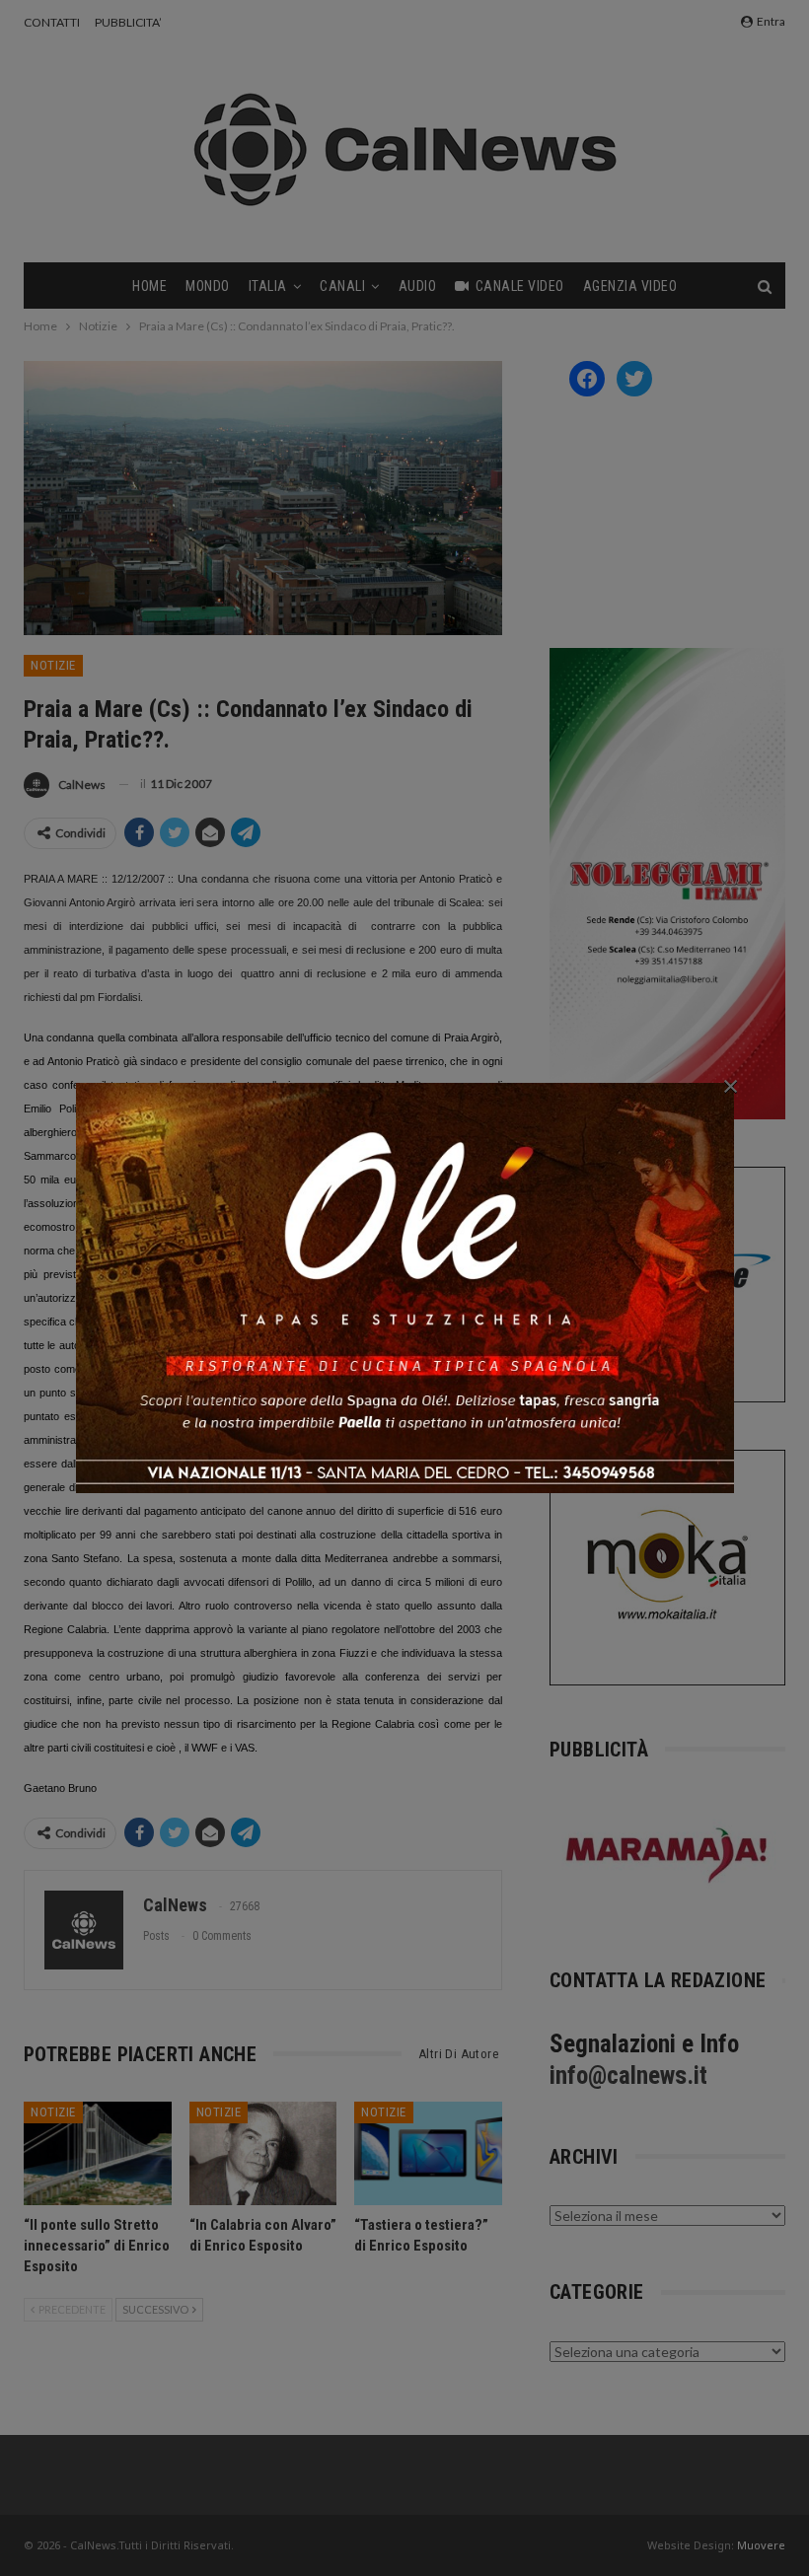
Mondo (208, 286)
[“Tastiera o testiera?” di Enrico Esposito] (428, 2153)
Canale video (520, 286)
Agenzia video (630, 286)
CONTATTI (52, 22)
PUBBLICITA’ (128, 22)
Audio (418, 286)
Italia (268, 286)
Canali (342, 286)
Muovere (761, 2545)
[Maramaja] (667, 1855)
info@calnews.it (628, 2075)
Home (149, 286)
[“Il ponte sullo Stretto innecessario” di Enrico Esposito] (98, 2153)
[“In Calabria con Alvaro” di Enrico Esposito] (263, 2153)
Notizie (53, 665)
